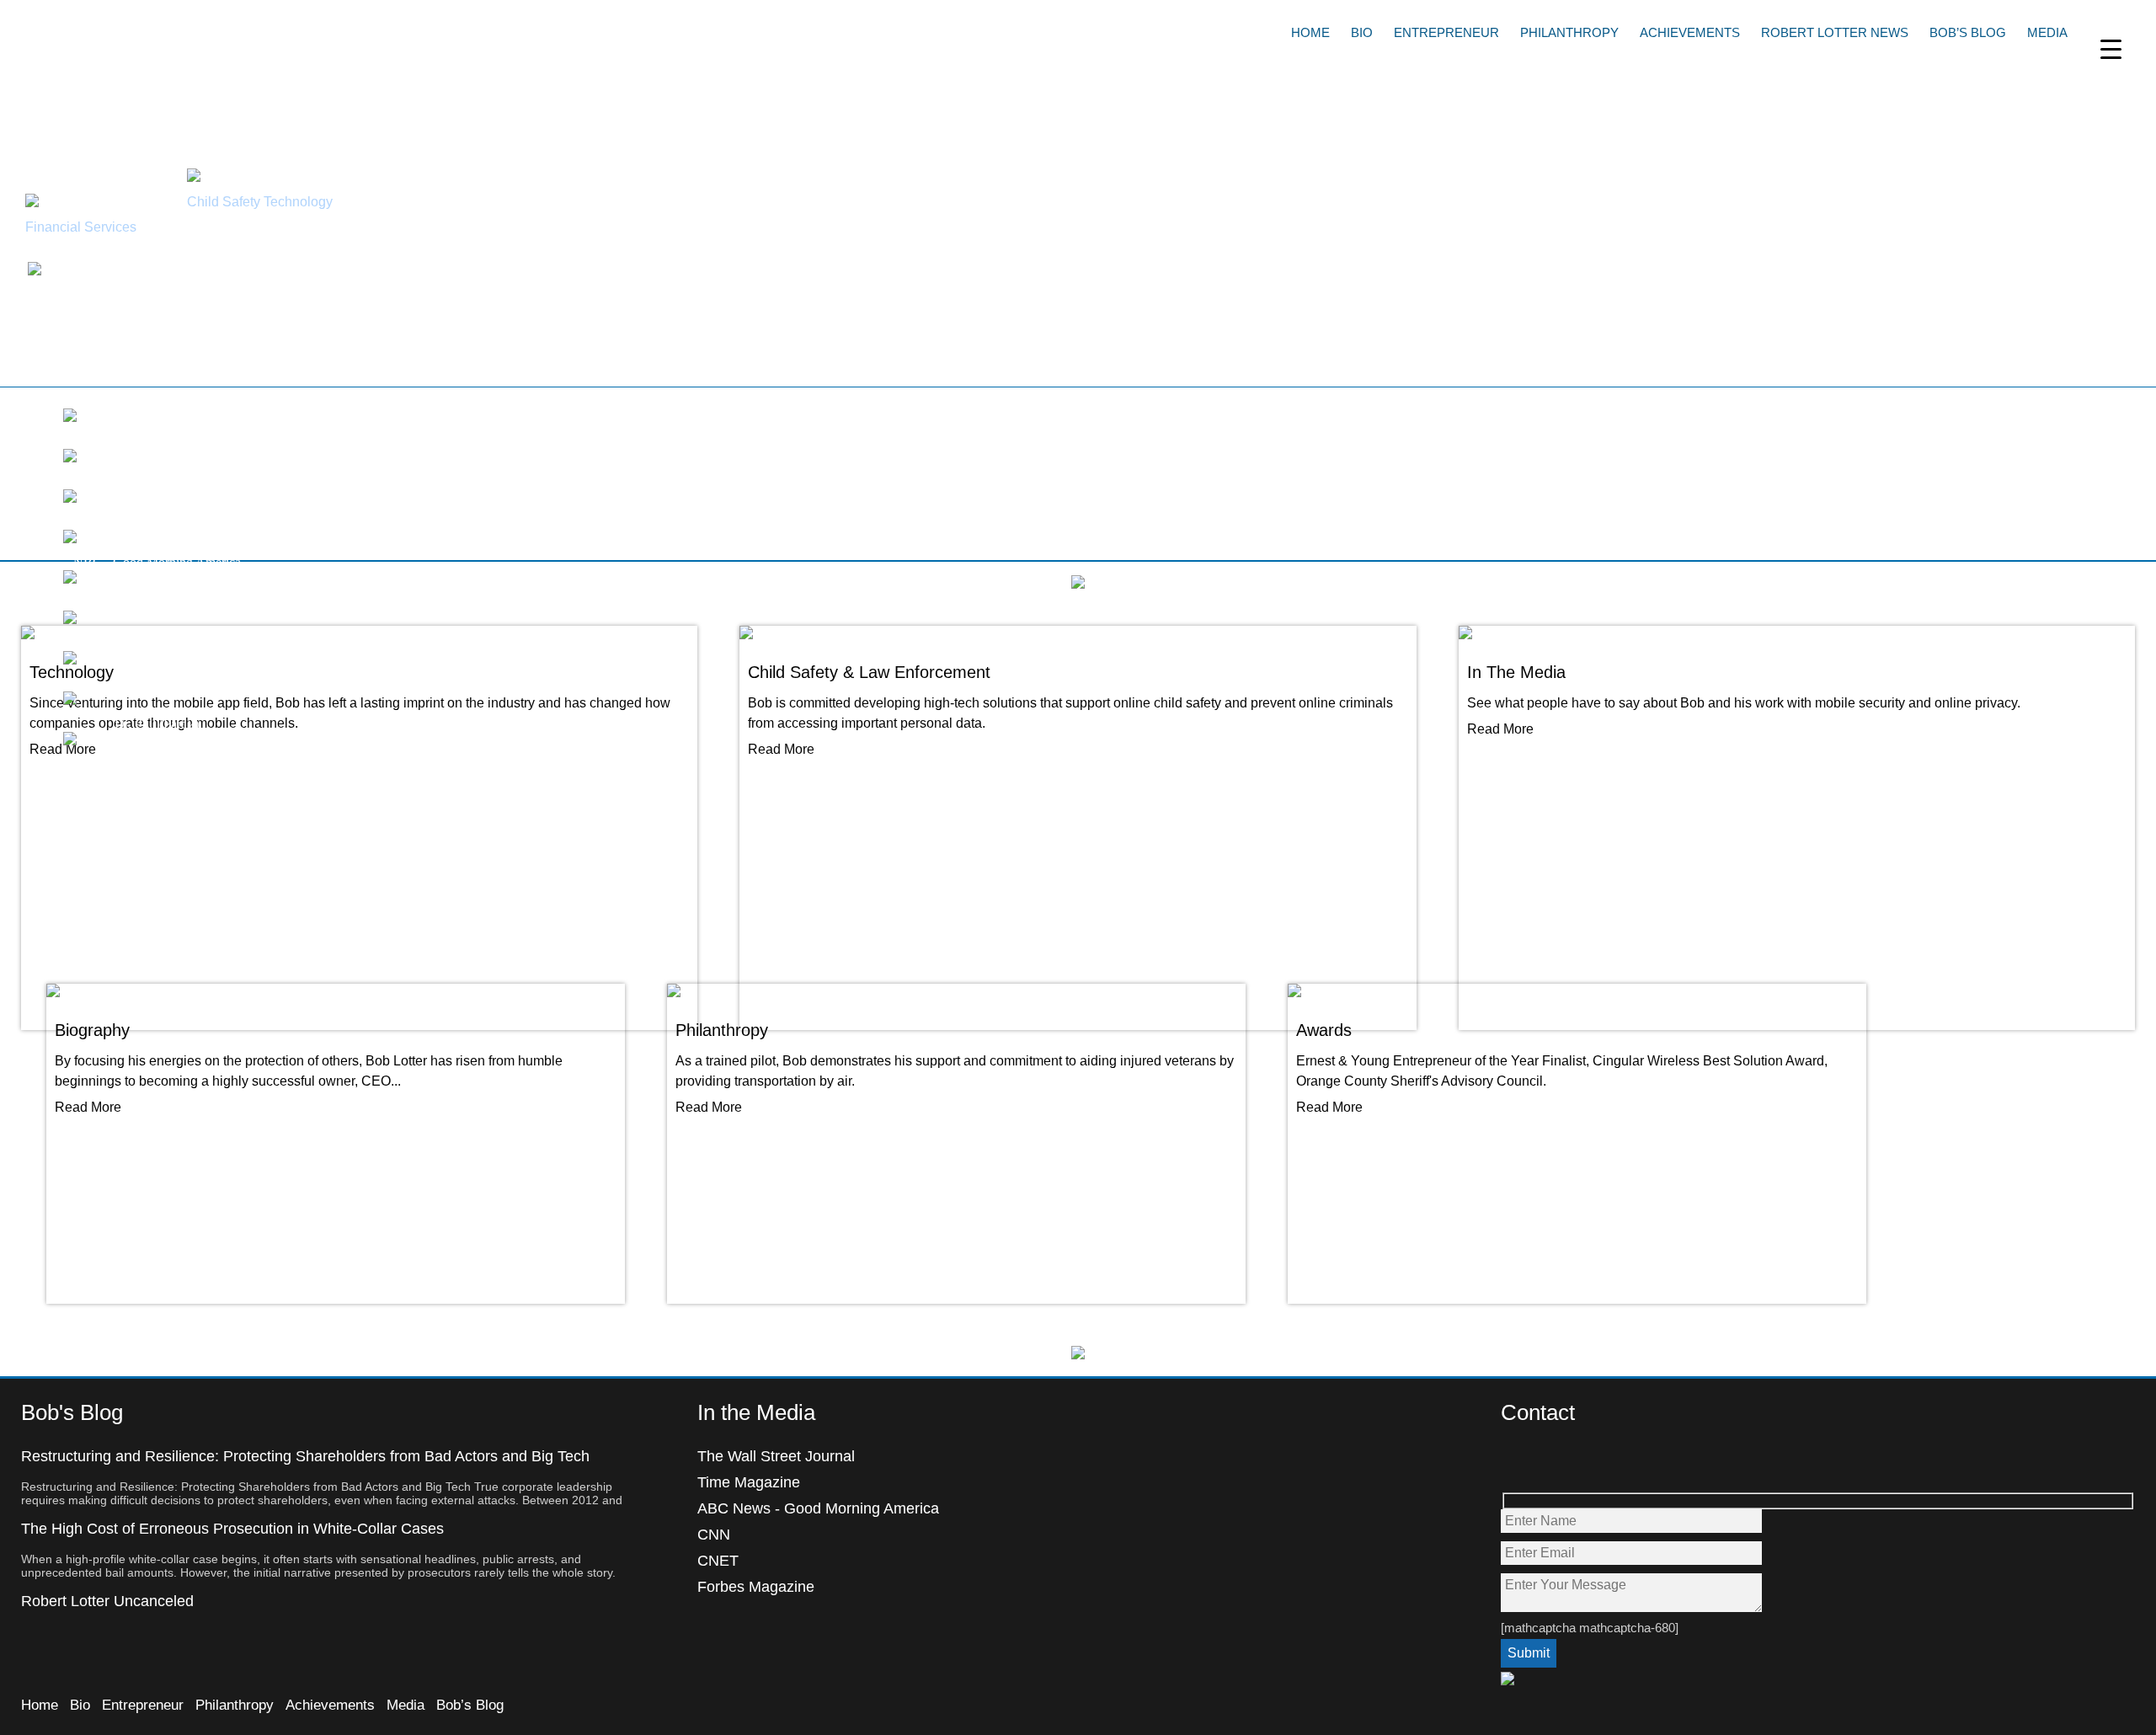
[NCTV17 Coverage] (70, 458)
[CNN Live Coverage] (70, 498)
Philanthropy (1569, 32)
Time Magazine (749, 1482)
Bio (1362, 32)
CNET (718, 1561)
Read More (88, 1107)
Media (2047, 32)
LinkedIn (1623, 1462)
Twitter (1551, 1462)
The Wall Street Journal (776, 1456)
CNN (714, 1535)
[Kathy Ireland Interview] (70, 417)
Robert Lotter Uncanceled (107, 1601)
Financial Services (81, 227)
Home (1310, 32)
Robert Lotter (139, 46)
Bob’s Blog (1968, 32)
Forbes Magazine (756, 1587)
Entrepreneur (1446, 32)
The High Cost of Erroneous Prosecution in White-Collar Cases (232, 1529)
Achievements (1690, 32)
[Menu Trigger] (2111, 48)
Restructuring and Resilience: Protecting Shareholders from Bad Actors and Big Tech (305, 1456)
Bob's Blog (72, 1412)
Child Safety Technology (260, 202)
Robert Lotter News (1835, 32)
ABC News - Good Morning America (818, 1508)
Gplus (1587, 1462)
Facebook (1515, 1462)
